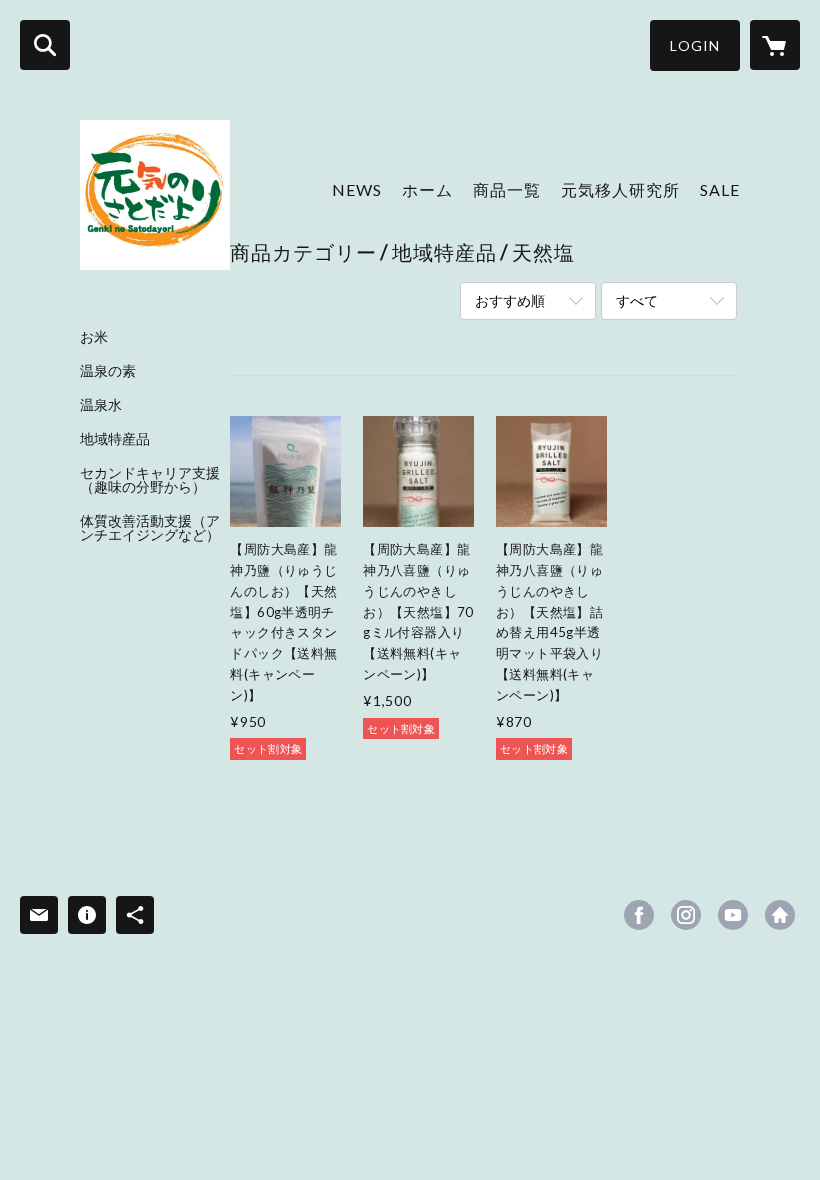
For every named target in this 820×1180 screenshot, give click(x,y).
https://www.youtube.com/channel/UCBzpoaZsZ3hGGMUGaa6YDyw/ (733, 915)
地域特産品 (115, 439)
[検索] (45, 45)
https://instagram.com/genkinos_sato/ (686, 915)
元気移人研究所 (620, 189)
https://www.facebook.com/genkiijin (639, 915)
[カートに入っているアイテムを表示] (775, 45)
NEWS (357, 189)
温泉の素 (108, 371)
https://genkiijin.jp (780, 915)
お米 (94, 337)
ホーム (427, 189)
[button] (695, 45)
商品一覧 (507, 189)
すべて (637, 300)
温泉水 (101, 405)
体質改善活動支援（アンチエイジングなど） (150, 528)
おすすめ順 (510, 300)
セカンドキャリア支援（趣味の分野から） (150, 480)
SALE (720, 189)
